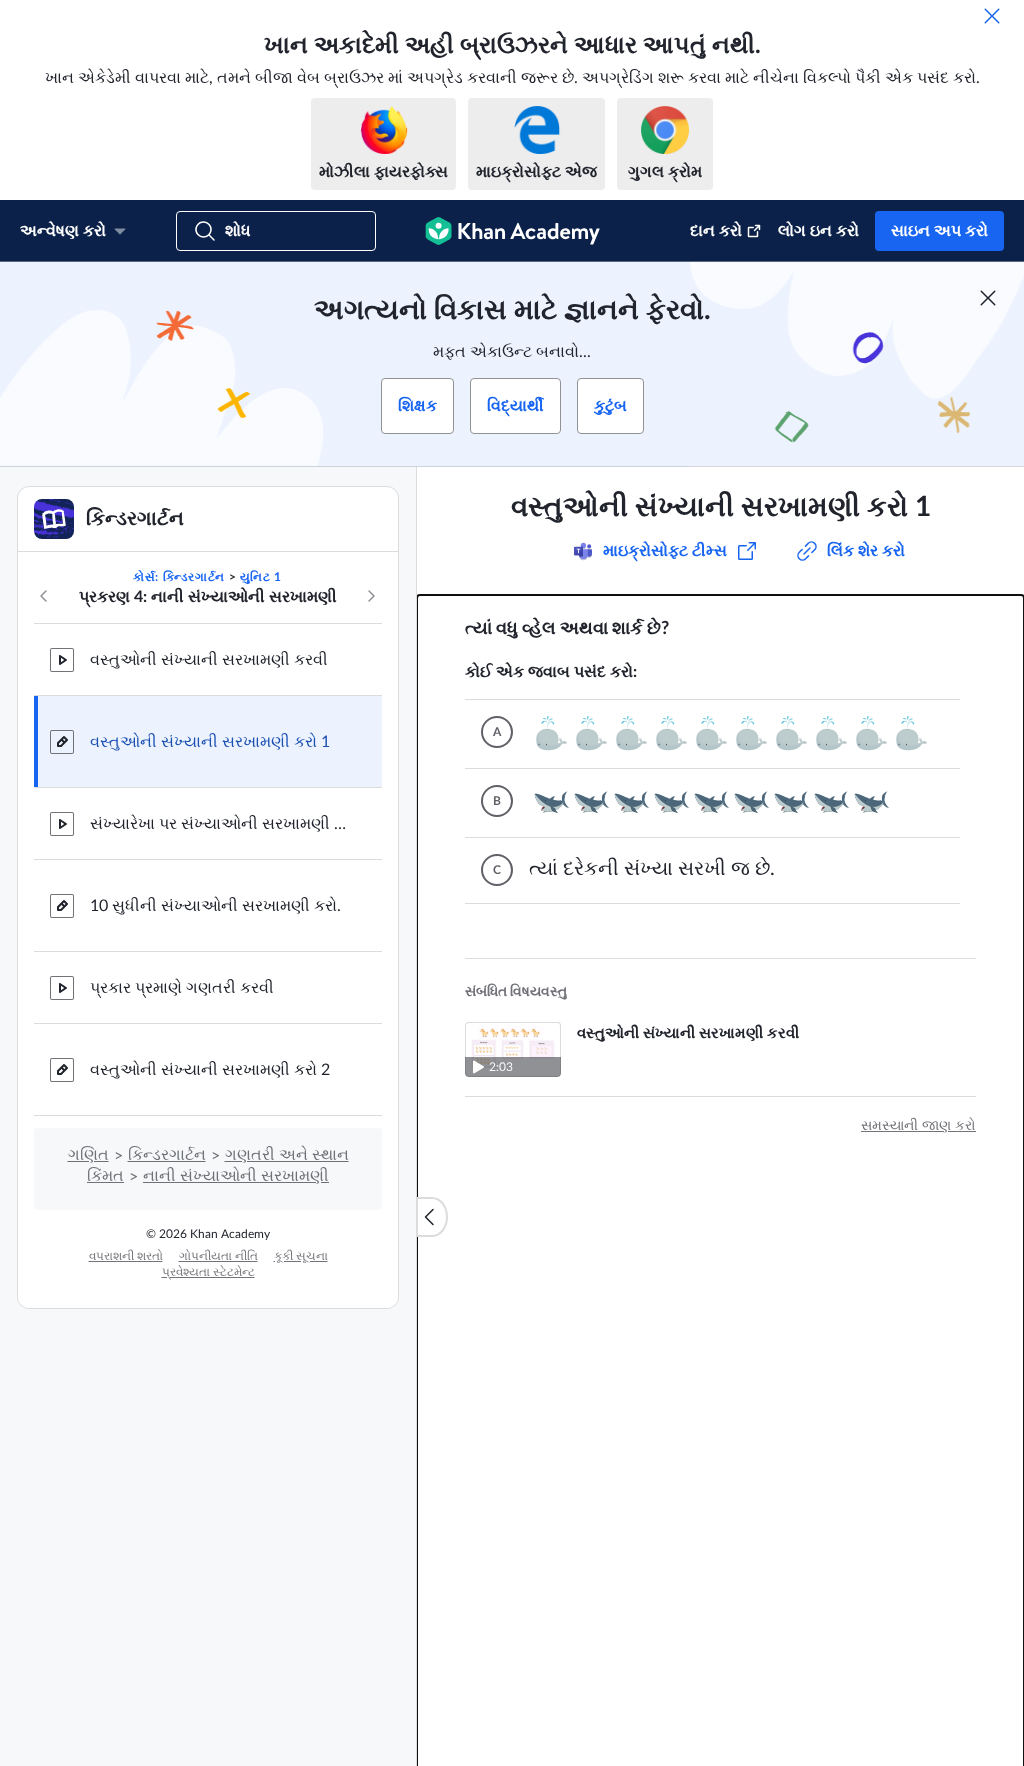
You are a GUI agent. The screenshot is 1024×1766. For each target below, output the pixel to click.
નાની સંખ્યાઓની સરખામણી (236, 1176)
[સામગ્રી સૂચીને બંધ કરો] (432, 1217)
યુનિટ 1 (261, 577)
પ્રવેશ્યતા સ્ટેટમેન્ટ (208, 1272)
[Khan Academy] (512, 231)
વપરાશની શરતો (126, 1256)
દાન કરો (716, 231)
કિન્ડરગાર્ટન (167, 1155)
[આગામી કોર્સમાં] (371, 596)
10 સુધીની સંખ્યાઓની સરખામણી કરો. (215, 906)
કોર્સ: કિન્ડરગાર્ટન (179, 577)
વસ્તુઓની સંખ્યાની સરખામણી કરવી (209, 660)
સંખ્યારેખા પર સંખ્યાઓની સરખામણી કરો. (220, 824)
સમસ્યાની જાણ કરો (918, 1126)
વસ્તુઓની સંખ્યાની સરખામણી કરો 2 (210, 1070)
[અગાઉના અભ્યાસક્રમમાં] (44, 596)
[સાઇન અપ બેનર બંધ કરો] (988, 298)
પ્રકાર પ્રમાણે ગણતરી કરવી (182, 988)
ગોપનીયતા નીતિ (218, 1256)
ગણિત (88, 1155)
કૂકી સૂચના (301, 1256)
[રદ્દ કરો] (992, 16)
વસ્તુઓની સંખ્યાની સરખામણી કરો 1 (210, 742)
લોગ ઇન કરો (818, 231)
